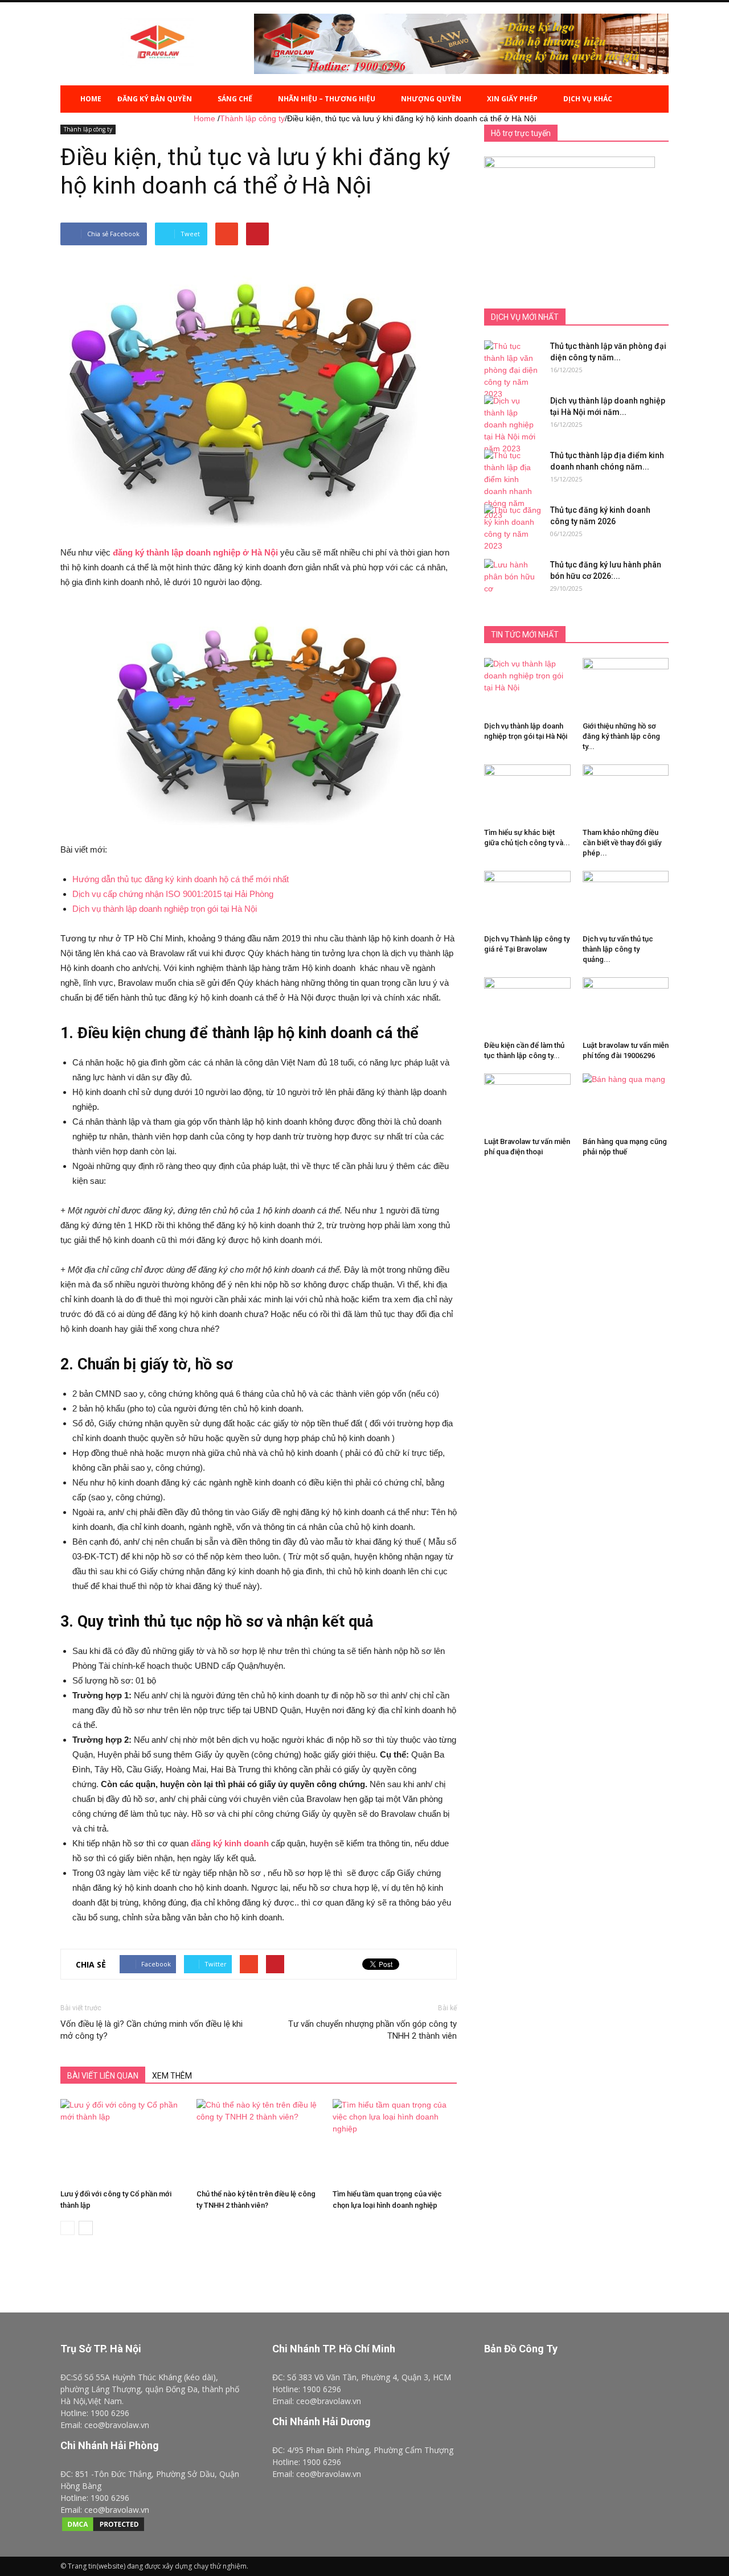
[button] (655, 99)
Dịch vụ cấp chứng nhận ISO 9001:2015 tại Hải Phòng (173, 894)
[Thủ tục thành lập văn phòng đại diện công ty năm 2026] (513, 370)
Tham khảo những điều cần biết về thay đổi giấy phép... (622, 843)
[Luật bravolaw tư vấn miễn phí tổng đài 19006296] (626, 1007)
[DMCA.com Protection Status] (103, 2530)
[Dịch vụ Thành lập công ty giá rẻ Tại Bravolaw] (527, 900)
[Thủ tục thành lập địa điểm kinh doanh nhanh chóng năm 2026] (513, 485)
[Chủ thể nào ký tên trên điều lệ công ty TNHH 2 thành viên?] (259, 2142)
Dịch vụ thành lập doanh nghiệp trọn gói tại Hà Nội (165, 909)
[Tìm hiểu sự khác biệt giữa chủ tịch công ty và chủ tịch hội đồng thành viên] (527, 797)
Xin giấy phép (512, 99)
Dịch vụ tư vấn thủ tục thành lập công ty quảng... (618, 949)
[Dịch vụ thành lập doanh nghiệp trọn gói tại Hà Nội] (527, 688)
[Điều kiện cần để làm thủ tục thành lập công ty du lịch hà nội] (527, 1007)
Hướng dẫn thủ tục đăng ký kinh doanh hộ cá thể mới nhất (181, 879)
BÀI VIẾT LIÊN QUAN (103, 2076)
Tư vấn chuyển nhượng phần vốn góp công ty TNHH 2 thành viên (372, 2030)
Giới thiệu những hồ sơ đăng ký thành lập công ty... (621, 736)
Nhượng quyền (431, 99)
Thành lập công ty (88, 129)
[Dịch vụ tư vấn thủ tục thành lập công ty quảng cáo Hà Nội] (626, 900)
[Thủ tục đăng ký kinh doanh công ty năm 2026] (513, 528)
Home (91, 99)
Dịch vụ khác (588, 99)
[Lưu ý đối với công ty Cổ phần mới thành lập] (122, 2142)
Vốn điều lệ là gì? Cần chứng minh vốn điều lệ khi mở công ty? (151, 2030)
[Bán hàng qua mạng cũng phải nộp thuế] (626, 1099)
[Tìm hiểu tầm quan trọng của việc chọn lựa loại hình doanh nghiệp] (395, 2142)
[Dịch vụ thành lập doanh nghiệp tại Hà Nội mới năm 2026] (513, 425)
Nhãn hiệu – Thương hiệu (327, 99)
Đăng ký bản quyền (155, 99)
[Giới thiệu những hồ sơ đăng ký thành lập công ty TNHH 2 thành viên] (626, 671)
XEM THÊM (172, 2076)
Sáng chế (235, 99)
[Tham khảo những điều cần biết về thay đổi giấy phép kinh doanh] (626, 800)
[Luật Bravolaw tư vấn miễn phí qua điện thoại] (527, 1103)
